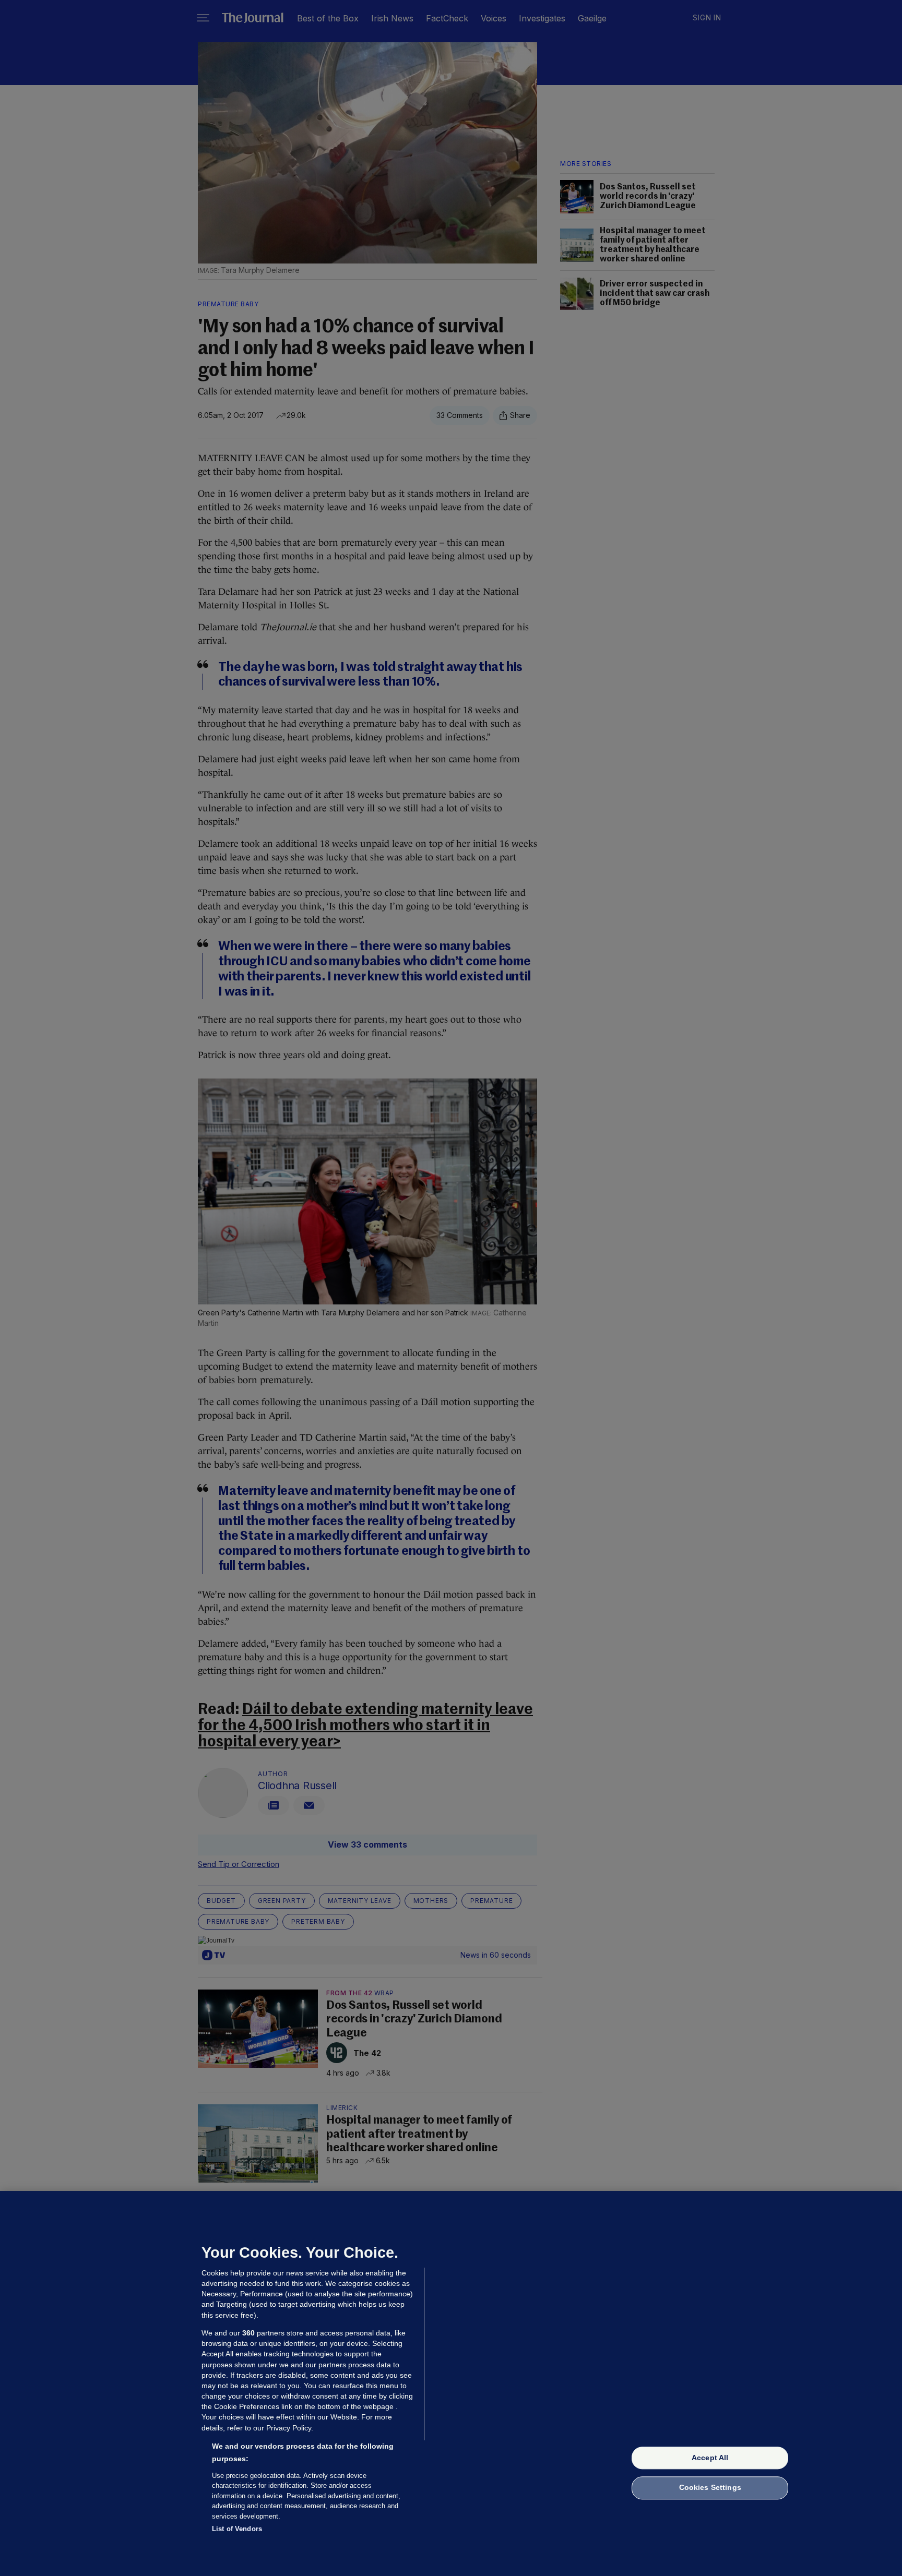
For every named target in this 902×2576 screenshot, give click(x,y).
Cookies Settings (710, 2488)
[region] (451, 2383)
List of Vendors (237, 2529)
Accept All (710, 2458)
